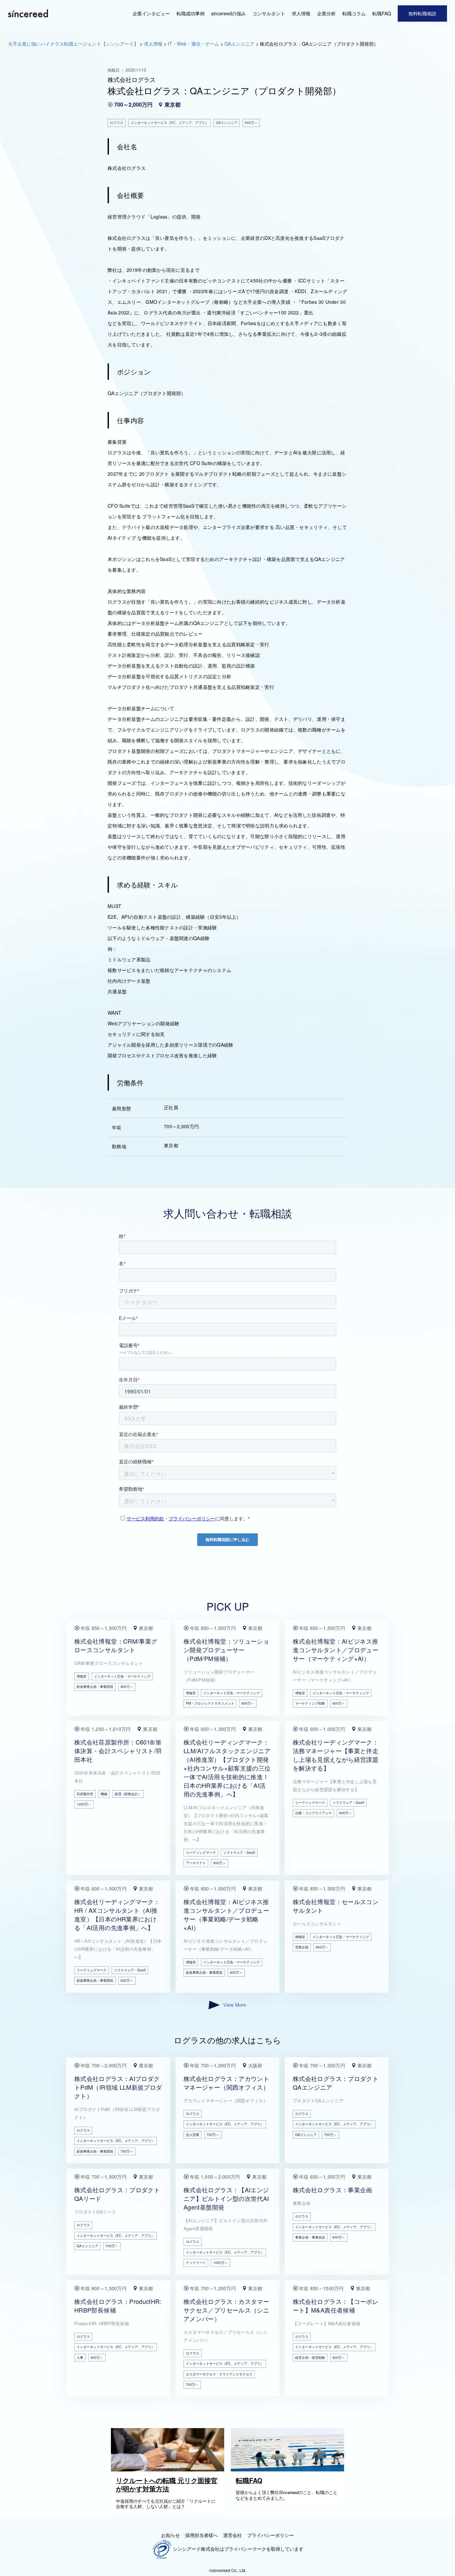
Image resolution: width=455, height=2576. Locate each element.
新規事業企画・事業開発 (95, 1687)
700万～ (127, 2151)
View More (235, 2005)
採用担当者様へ (202, 2535)
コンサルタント (269, 13)
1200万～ (84, 1804)
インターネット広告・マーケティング (122, 1676)
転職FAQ (382, 13)
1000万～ (221, 2263)
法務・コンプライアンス (313, 1813)
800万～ (127, 1687)
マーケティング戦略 (310, 1703)
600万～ (220, 1863)
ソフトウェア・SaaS (239, 1852)
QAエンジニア (306, 2135)
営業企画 (302, 1947)
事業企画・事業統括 (310, 2237)
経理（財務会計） (128, 1794)
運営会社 (232, 2535)
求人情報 (301, 13)
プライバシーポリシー (270, 2535)
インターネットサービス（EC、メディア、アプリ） (116, 2141)
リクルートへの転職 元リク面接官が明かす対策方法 (167, 2485)
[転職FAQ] (289, 2469)
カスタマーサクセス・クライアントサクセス (219, 2374)
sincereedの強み (228, 13)
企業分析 (326, 13)
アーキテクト (196, 1863)
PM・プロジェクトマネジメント (210, 1703)
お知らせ (171, 2535)
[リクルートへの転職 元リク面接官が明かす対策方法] (169, 2469)
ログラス (83, 2130)
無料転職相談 (422, 13)
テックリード (196, 2263)
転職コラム (354, 13)
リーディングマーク (201, 1852)
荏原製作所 (85, 1794)
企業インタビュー (151, 13)
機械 (104, 1794)
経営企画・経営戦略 (310, 2357)
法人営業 (193, 2135)
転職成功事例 (191, 13)
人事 (80, 2357)
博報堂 (82, 1676)
